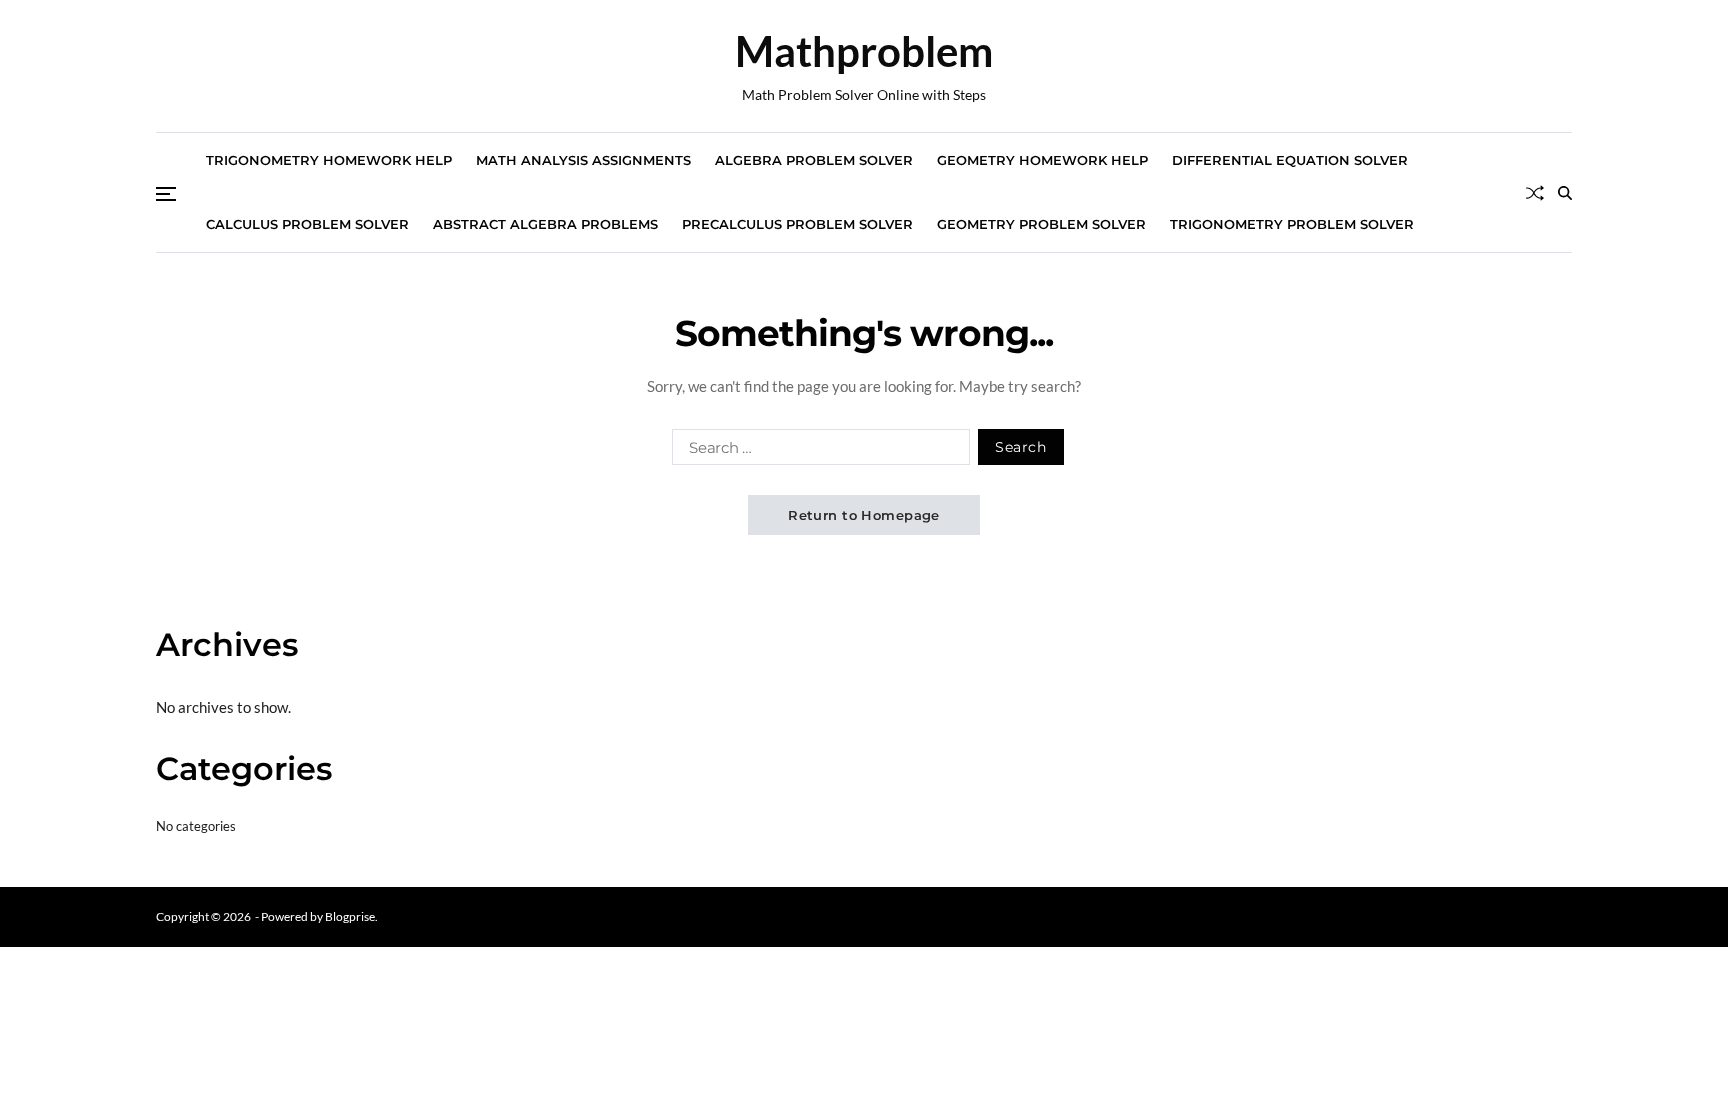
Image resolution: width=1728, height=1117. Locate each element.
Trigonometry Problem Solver (1292, 224)
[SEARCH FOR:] (817, 451)
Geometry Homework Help (1042, 160)
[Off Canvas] (166, 194)
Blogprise (350, 916)
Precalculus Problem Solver (797, 224)
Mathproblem (864, 51)
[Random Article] (1535, 193)
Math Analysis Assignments (583, 160)
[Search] (1565, 193)
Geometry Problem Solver (1041, 224)
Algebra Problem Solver (814, 160)
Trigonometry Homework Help (329, 160)
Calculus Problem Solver (307, 224)
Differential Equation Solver (1290, 160)
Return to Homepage (864, 515)
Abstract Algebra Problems (545, 224)
